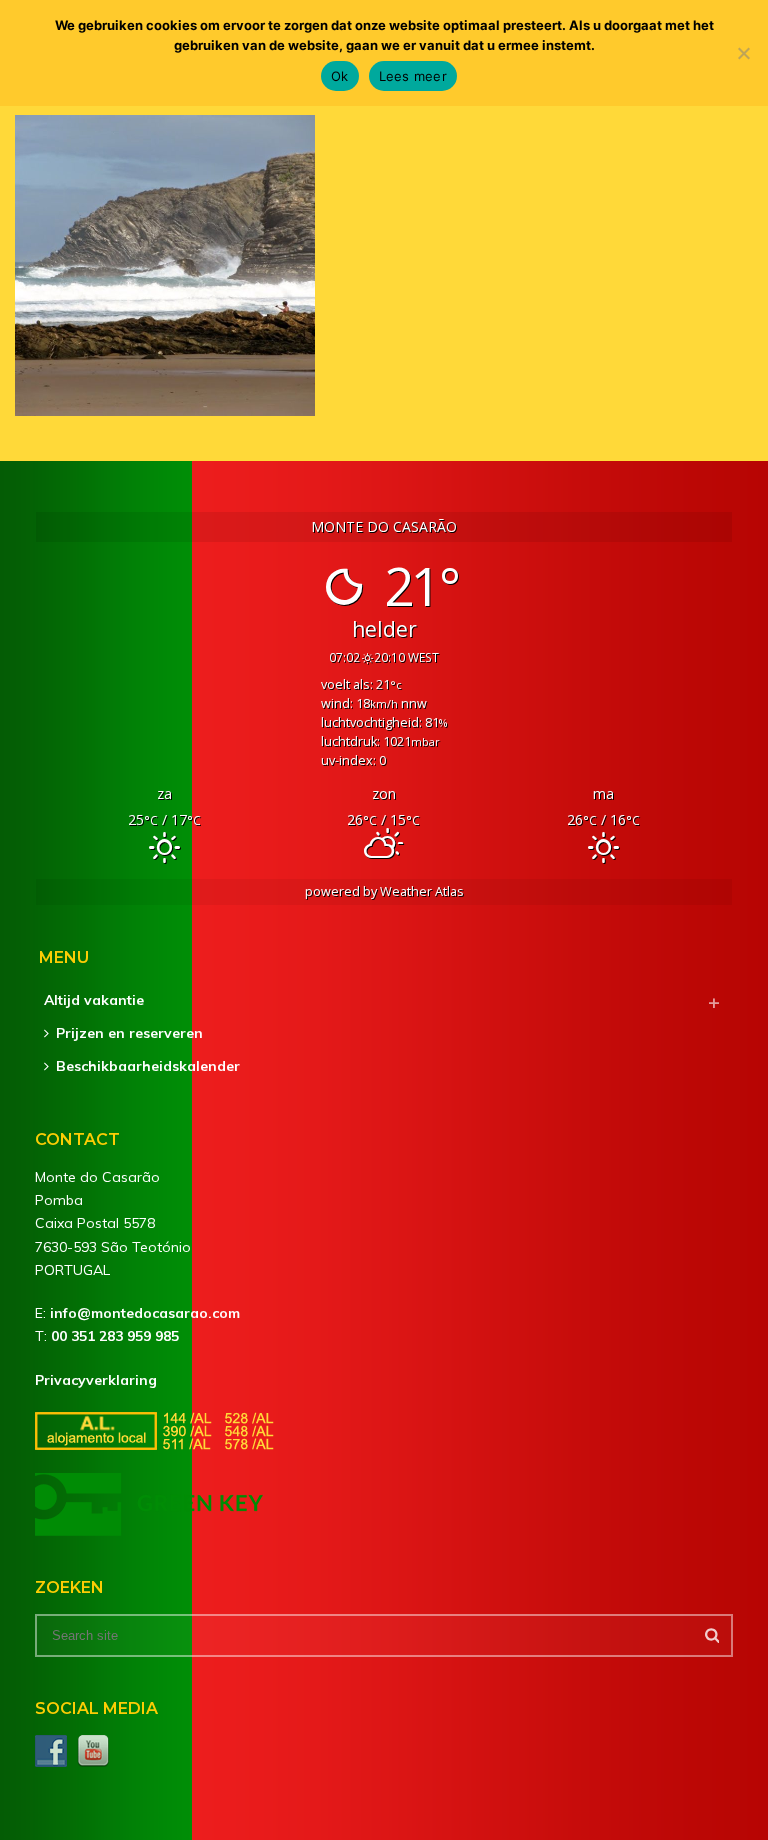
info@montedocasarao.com (145, 1313)
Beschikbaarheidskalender (148, 1066)
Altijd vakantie (94, 1000)
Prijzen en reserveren (129, 1033)
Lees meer (413, 76)
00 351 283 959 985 (115, 1336)
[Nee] (743, 53)
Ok (340, 76)
